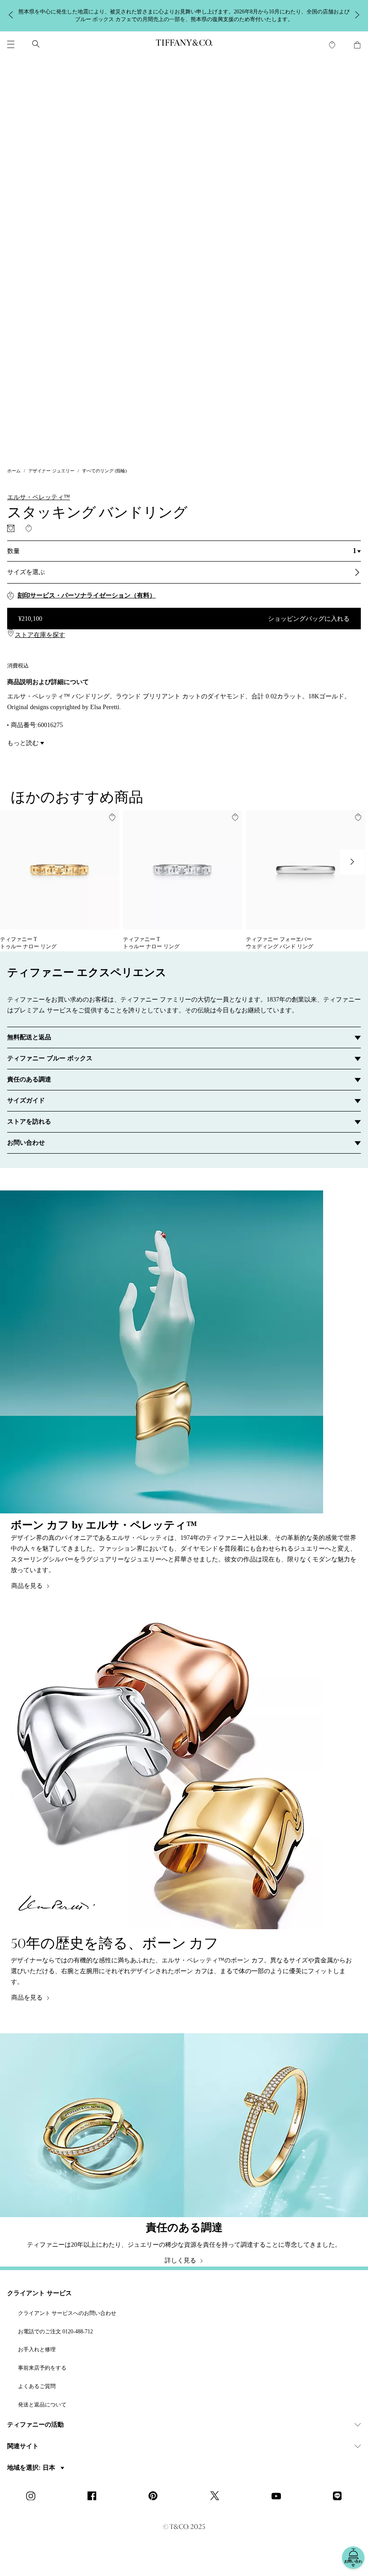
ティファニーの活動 (35, 2425)
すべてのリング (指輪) (104, 471)
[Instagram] (33, 2497)
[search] (36, 44)
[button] (11, 44)
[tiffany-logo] (184, 44)
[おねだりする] (11, 528)
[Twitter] (217, 2497)
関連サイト (23, 2446)
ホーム (14, 471)
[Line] (340, 2497)
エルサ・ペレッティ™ (39, 497)
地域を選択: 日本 (32, 2468)
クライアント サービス (39, 2293)
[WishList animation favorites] (332, 45)
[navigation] (11, 44)
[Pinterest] (156, 2497)
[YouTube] (279, 2497)
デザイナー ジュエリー (51, 471)
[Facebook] (95, 2497)
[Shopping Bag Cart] (357, 45)
